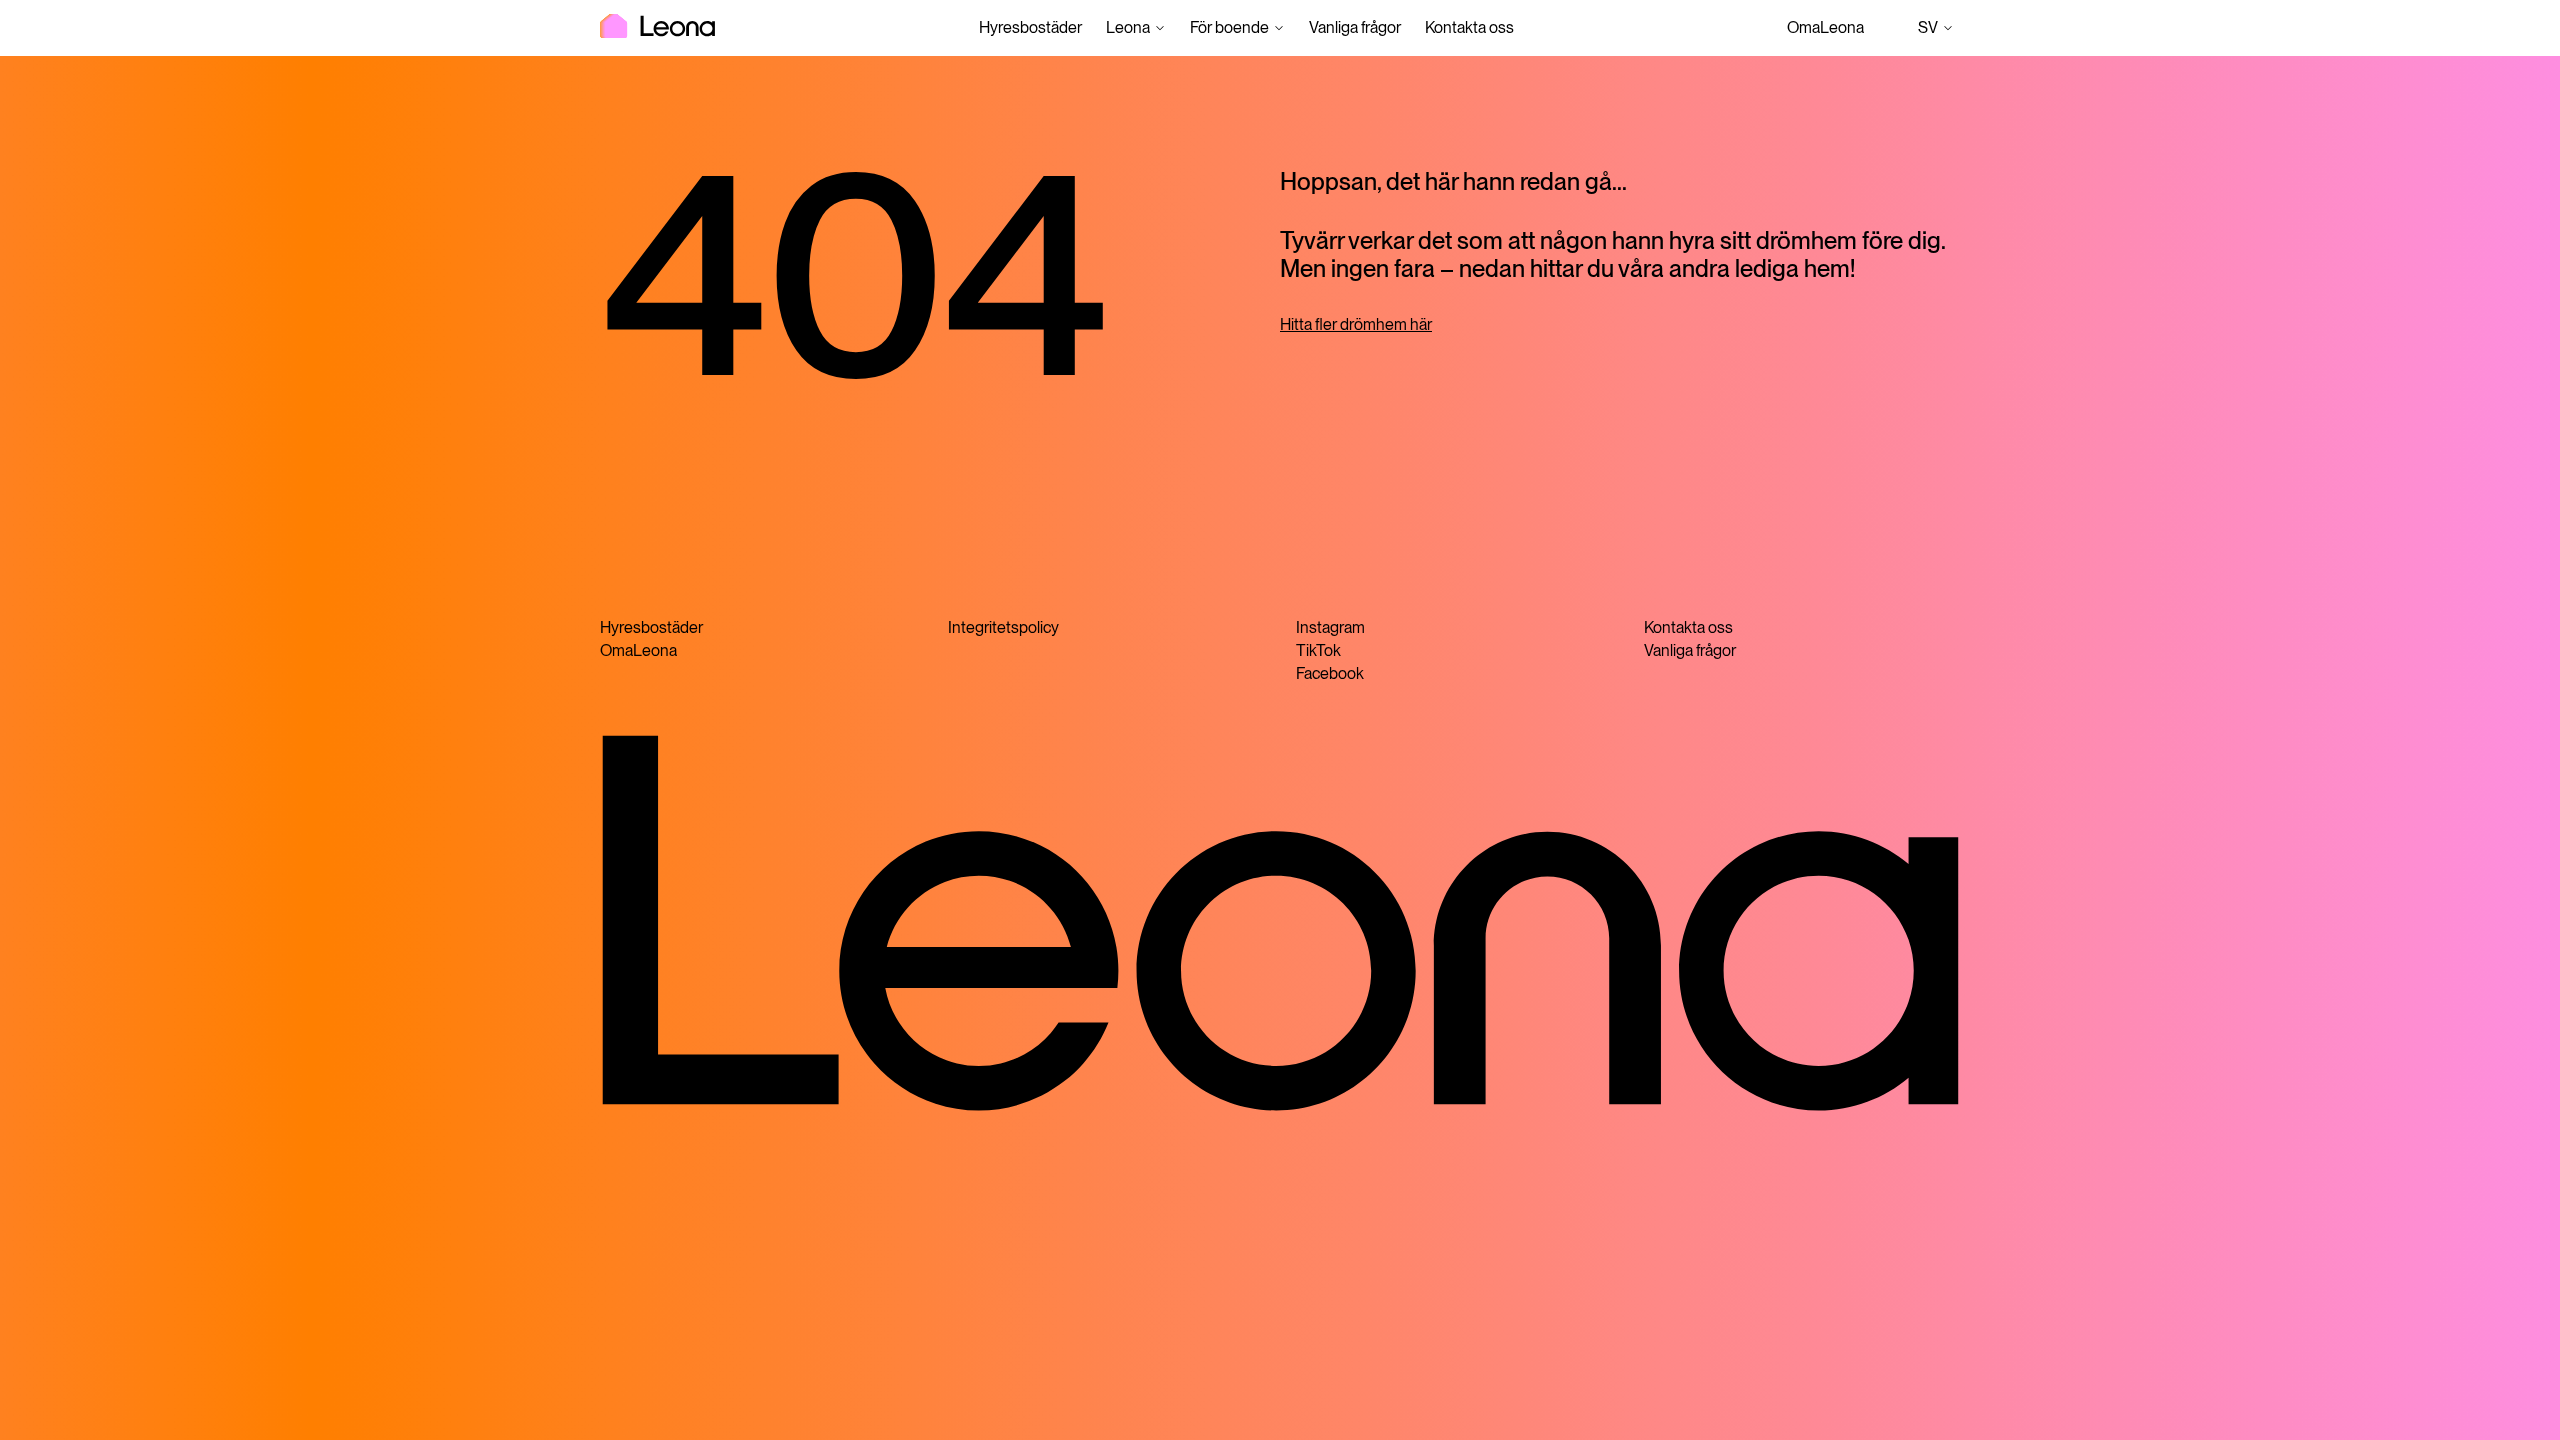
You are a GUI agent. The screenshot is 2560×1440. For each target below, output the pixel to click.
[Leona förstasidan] (657, 28)
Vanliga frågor (1355, 27)
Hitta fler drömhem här (1356, 324)
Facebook (1330, 673)
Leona (1128, 27)
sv (1939, 29)
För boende (1229, 27)
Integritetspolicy (1003, 627)
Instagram (1330, 627)
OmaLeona (1825, 27)
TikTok (1318, 650)
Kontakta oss (1469, 27)
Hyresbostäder (1030, 27)
